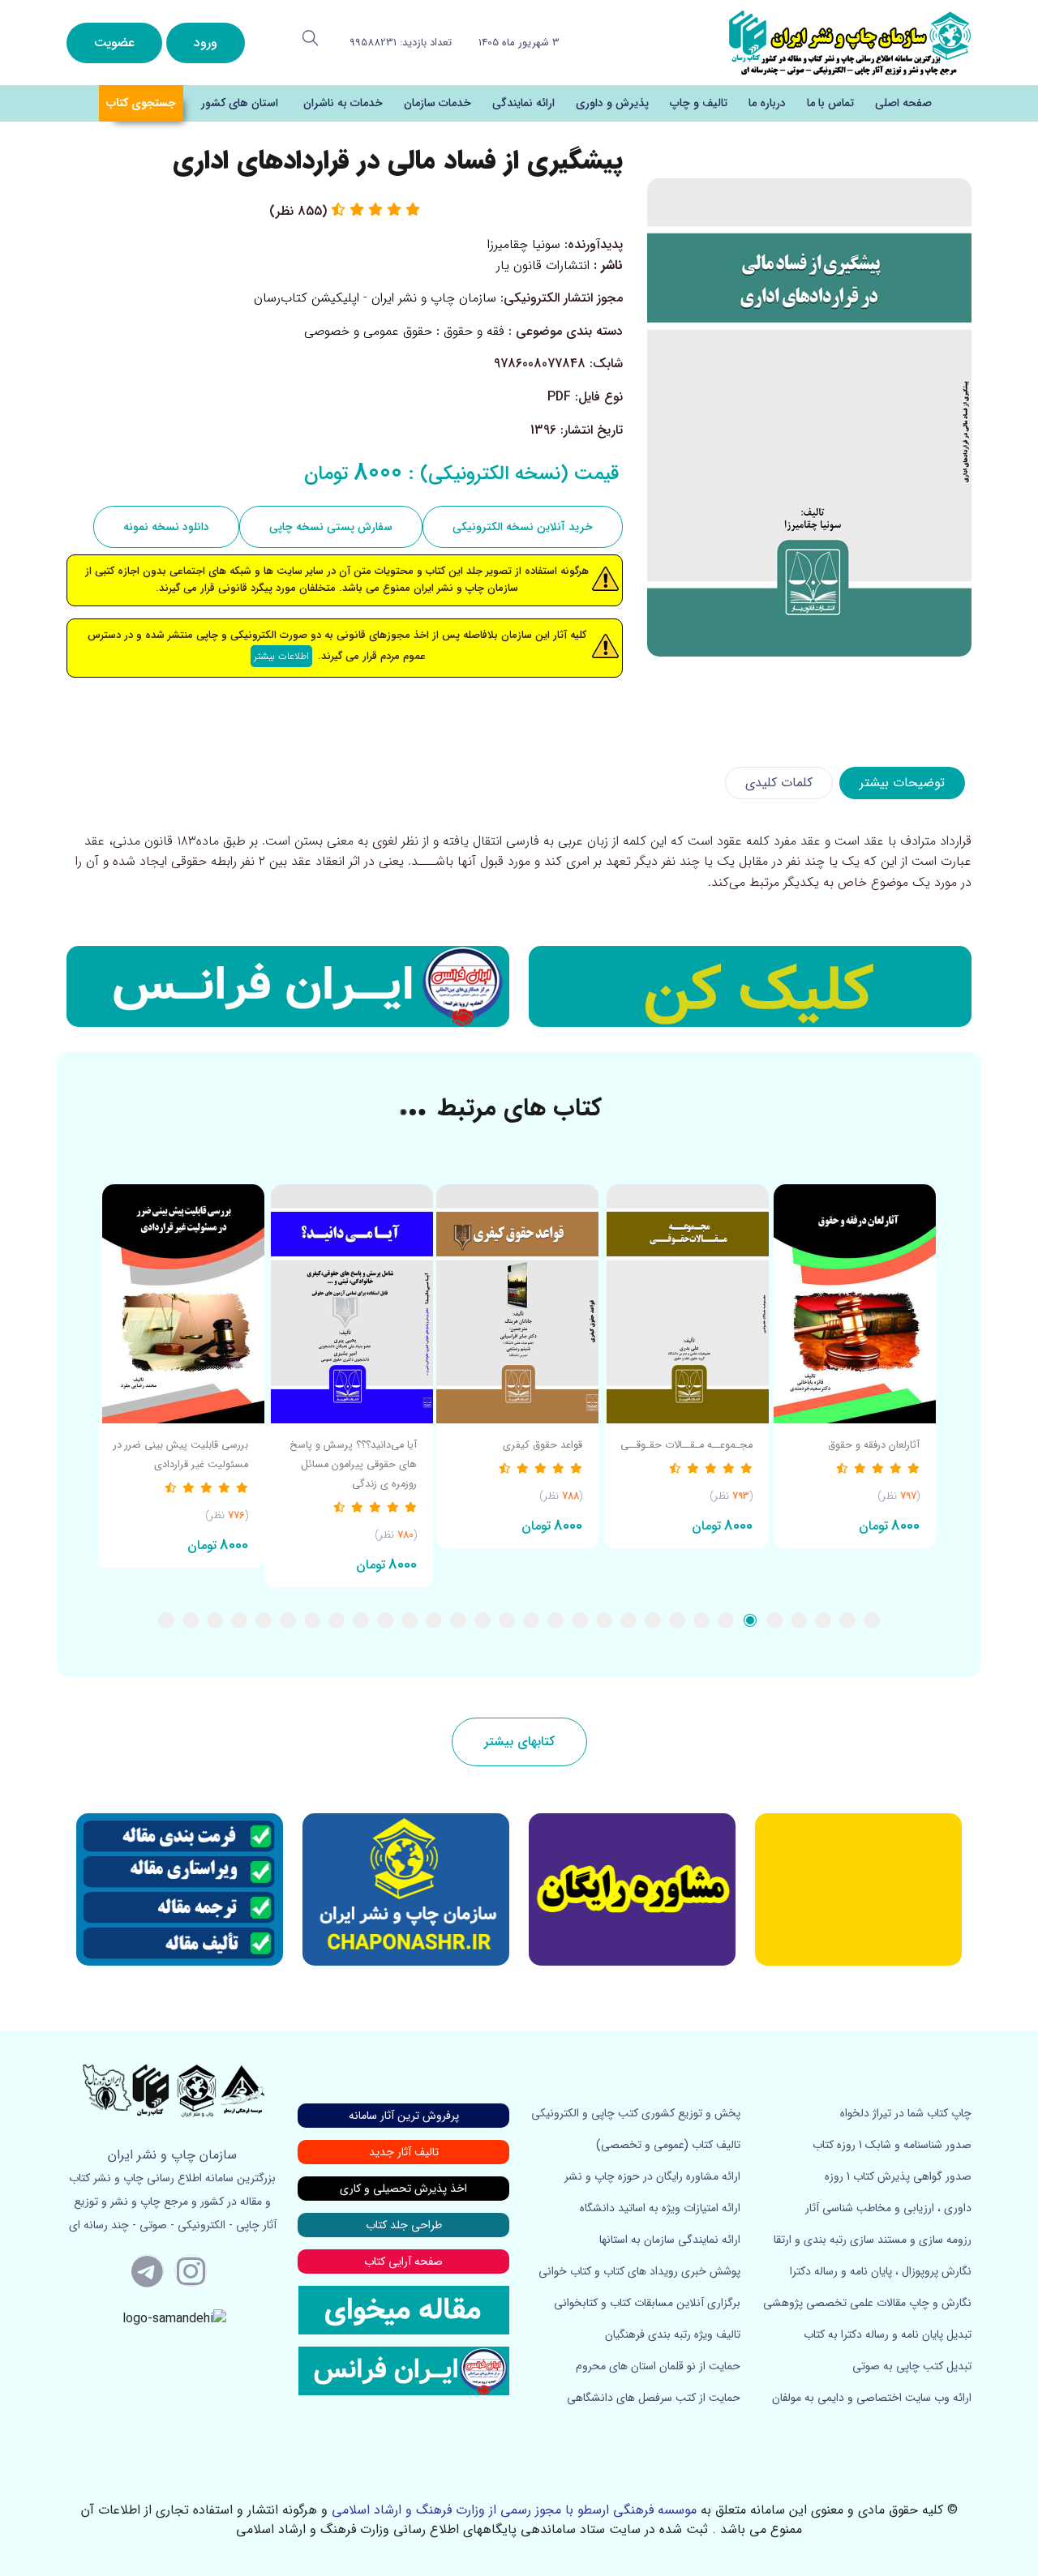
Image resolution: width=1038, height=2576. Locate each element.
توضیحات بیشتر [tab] (902, 783)
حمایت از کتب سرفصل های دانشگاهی (654, 2398)
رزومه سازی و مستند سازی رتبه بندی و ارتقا (873, 2240)
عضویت (114, 43)
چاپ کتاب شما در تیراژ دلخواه (906, 2113)
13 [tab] (580, 1620)
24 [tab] (312, 1620)
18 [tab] (458, 1620)
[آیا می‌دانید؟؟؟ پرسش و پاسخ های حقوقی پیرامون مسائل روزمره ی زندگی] (349, 1304)
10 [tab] (653, 1620)
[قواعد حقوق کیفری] (517, 1304)
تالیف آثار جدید (404, 2152)
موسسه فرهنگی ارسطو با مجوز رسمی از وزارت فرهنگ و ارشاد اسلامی (514, 2510)
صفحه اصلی (903, 103)
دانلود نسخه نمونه (166, 527)
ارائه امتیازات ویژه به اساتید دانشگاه (660, 2208)
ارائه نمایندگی (523, 103)
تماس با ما (830, 103)
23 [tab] (337, 1620)
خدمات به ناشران (343, 103)
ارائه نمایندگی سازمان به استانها (670, 2240)
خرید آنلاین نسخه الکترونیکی (523, 527)
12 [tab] (604, 1620)
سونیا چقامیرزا (524, 244)
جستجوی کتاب (141, 103)
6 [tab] (750, 1620)
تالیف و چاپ (699, 103)
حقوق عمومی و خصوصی (368, 331)
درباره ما (767, 103)
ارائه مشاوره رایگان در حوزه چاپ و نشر (652, 2176)
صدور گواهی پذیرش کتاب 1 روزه (898, 2176)
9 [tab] (677, 1620)
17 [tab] (483, 1620)
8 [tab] (701, 1620)
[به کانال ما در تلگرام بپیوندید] (148, 2270)
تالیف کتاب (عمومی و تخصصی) (668, 2145)
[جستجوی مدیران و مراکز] (311, 38)
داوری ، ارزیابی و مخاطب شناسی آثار (888, 2208)
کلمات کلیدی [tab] (779, 783)
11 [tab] (628, 1620)
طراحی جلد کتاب (404, 2225)
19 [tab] (434, 1620)
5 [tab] (774, 1620)
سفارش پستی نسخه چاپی (331, 527)
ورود (206, 43)
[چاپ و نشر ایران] (850, 42)
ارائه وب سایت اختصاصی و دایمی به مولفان (872, 2398)
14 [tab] (555, 1620)
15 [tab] (531, 1620)
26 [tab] (264, 1620)
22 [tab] (361, 1620)
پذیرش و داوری (612, 103)
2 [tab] (847, 1620)
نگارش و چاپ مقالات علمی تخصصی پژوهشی (867, 2303)
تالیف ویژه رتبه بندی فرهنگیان (673, 2334)
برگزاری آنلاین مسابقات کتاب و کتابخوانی (647, 2303)
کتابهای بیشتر (519, 1742)
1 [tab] (872, 1620)
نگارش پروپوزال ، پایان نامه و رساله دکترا (881, 2271)
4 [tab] (799, 1620)
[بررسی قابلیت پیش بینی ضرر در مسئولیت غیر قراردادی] (180, 1304)
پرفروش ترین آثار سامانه (404, 2116)
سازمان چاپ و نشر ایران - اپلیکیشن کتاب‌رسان (375, 298)
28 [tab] (215, 1620)
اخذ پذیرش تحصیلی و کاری (403, 2189)
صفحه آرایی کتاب (403, 2261)
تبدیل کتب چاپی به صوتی (912, 2366)
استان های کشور (240, 103)
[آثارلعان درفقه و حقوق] (855, 1304)
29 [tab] (191, 1620)
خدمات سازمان (438, 103)
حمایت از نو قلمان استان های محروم (658, 2366)
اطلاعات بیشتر (281, 656)
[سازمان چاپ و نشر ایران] (632, 1889)
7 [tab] (726, 1620)
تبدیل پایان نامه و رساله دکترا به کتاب (888, 2334)
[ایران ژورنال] (750, 986)
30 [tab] (166, 1620)
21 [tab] (385, 1620)
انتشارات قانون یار (543, 265)
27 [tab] (239, 1620)
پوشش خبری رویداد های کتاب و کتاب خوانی (639, 2271)
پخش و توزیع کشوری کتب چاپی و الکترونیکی (636, 2113)
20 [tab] (410, 1620)
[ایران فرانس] (288, 986)
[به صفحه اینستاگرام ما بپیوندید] (191, 2270)
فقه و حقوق (474, 331)
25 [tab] (288, 1620)
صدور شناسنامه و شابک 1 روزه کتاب (892, 2145)
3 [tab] (823, 1620)
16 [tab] (507, 1620)
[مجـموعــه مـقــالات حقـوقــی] (686, 1304)
